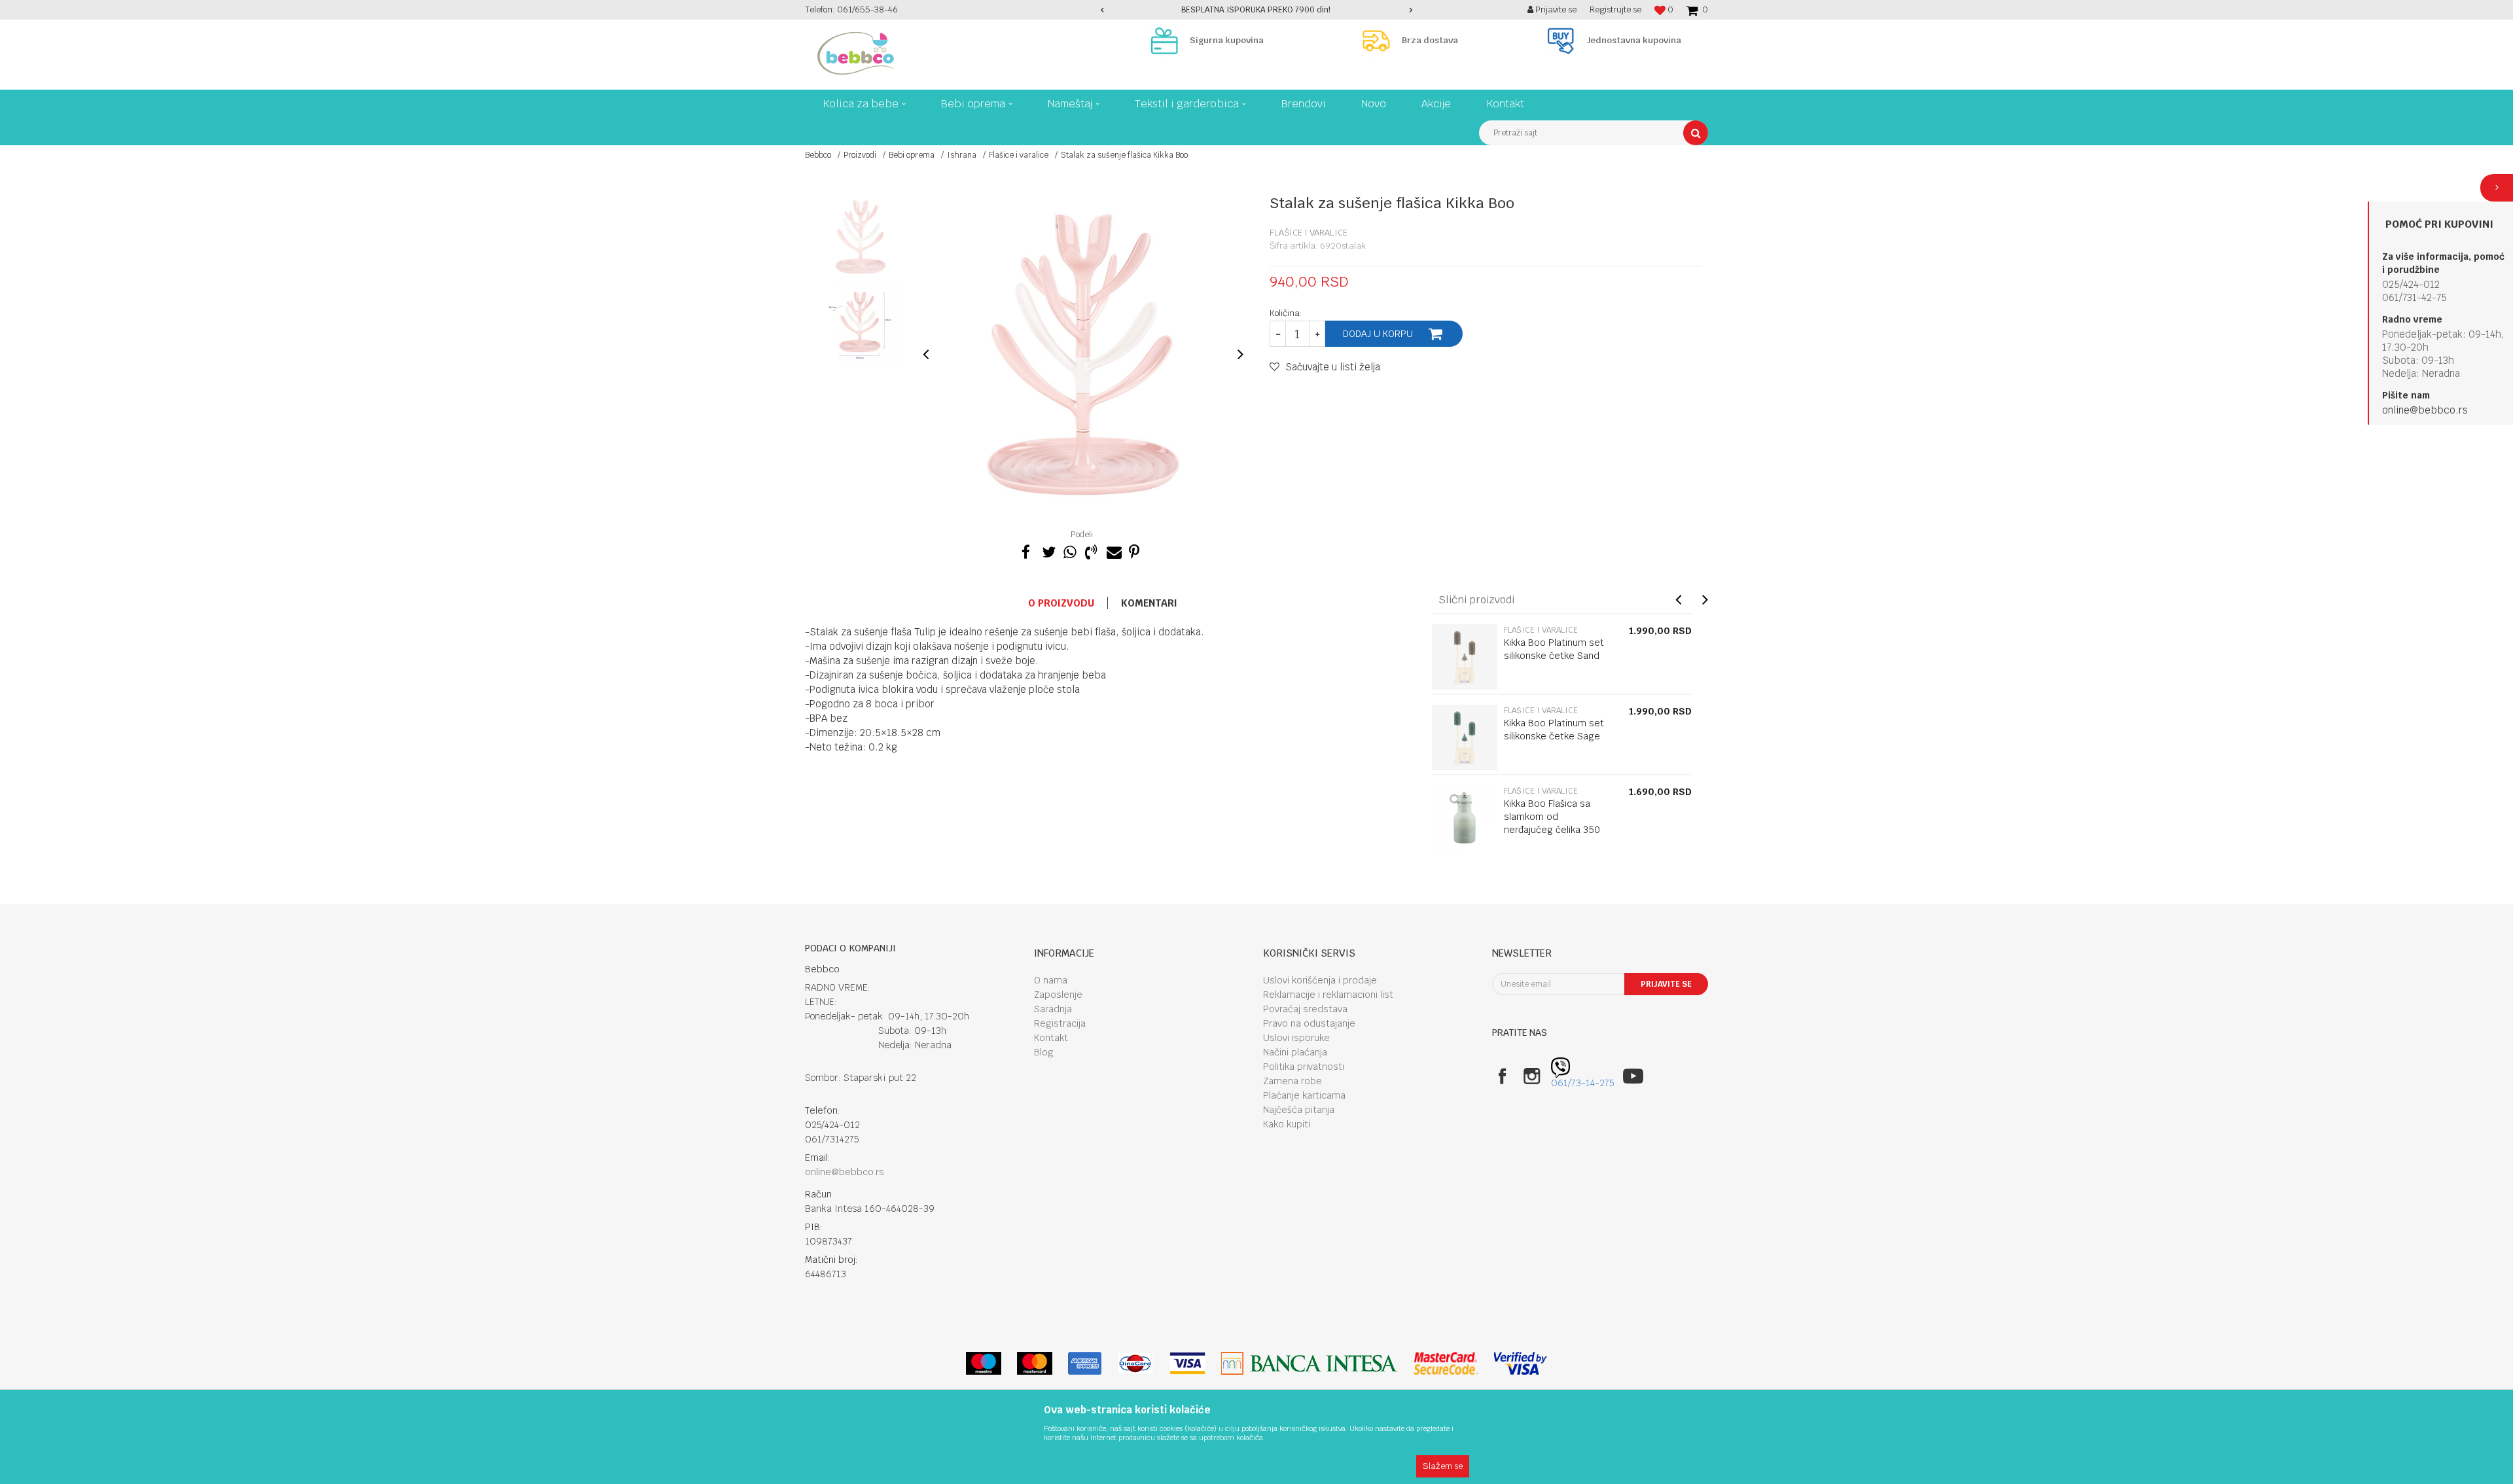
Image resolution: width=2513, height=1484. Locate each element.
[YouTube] (1633, 1076)
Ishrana (962, 155)
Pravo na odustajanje (1309, 1023)
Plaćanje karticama (1304, 1095)
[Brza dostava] (1380, 41)
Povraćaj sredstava (1305, 1009)
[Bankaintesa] (1310, 1363)
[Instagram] (1532, 1076)
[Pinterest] (1134, 550)
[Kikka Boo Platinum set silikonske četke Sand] (1465, 657)
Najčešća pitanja (1299, 1110)
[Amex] (1085, 1363)
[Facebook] (1026, 550)
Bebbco (818, 155)
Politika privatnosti (1304, 1067)
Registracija (1060, 1023)
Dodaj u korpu (1378, 334)
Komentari (1149, 603)
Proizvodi (860, 155)
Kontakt (1051, 1038)
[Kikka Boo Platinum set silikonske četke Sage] (1465, 737)
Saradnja (1053, 1009)
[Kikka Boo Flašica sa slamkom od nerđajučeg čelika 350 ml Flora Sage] (1465, 818)
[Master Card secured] (1446, 1363)
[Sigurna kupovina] (1167, 41)
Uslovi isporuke (1296, 1038)
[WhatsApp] (1069, 550)
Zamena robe (1292, 1081)
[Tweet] (1048, 550)
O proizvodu (1061, 603)
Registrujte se (1615, 9)
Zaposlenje (1058, 995)
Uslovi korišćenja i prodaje (1320, 980)
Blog (1044, 1052)
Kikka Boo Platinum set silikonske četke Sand (1554, 649)
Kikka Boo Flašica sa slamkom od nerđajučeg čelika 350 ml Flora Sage (1552, 823)
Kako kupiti (1287, 1124)
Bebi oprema (912, 155)
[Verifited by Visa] (1521, 1363)
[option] (1257, 10)
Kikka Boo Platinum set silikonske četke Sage (1554, 730)
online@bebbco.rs (2425, 410)
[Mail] (1113, 550)
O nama (1051, 980)
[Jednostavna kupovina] (1564, 41)
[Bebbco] (856, 53)
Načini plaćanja (1295, 1052)
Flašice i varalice (1019, 155)
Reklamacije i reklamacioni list (1328, 995)
